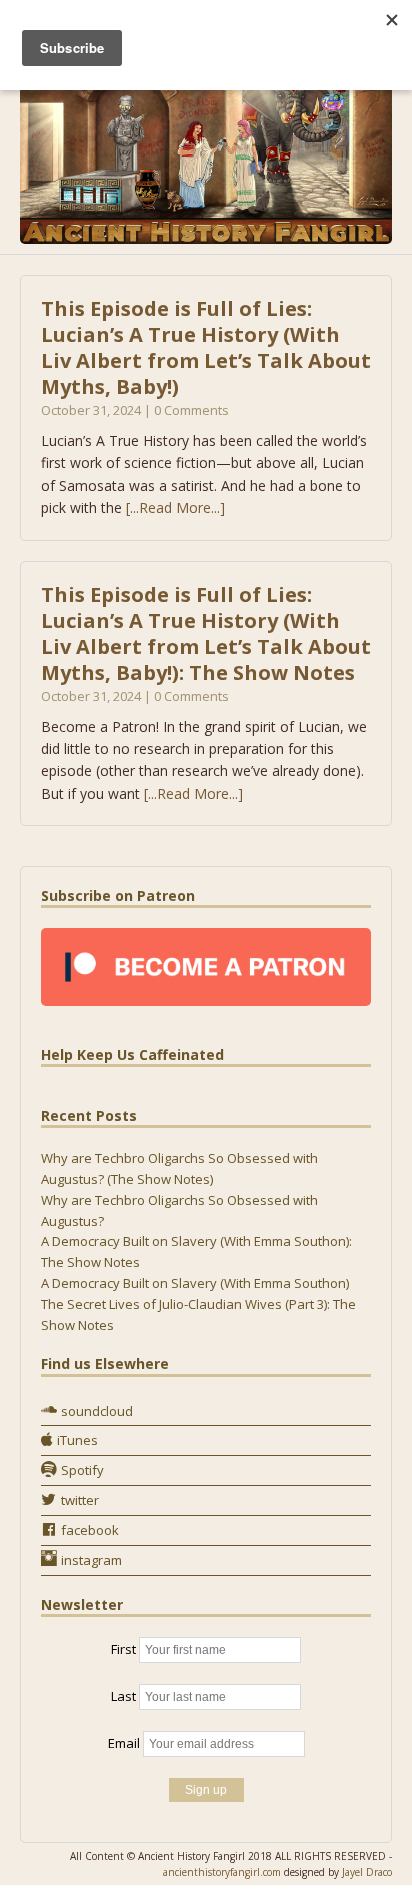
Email (124, 1743)
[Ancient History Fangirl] (206, 151)
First (123, 1649)
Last (123, 1696)
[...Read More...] (175, 507)
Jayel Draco (367, 1872)
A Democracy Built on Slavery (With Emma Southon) (195, 1283)
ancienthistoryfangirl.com (222, 1872)
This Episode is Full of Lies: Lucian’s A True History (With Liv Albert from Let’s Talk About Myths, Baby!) (206, 347)
